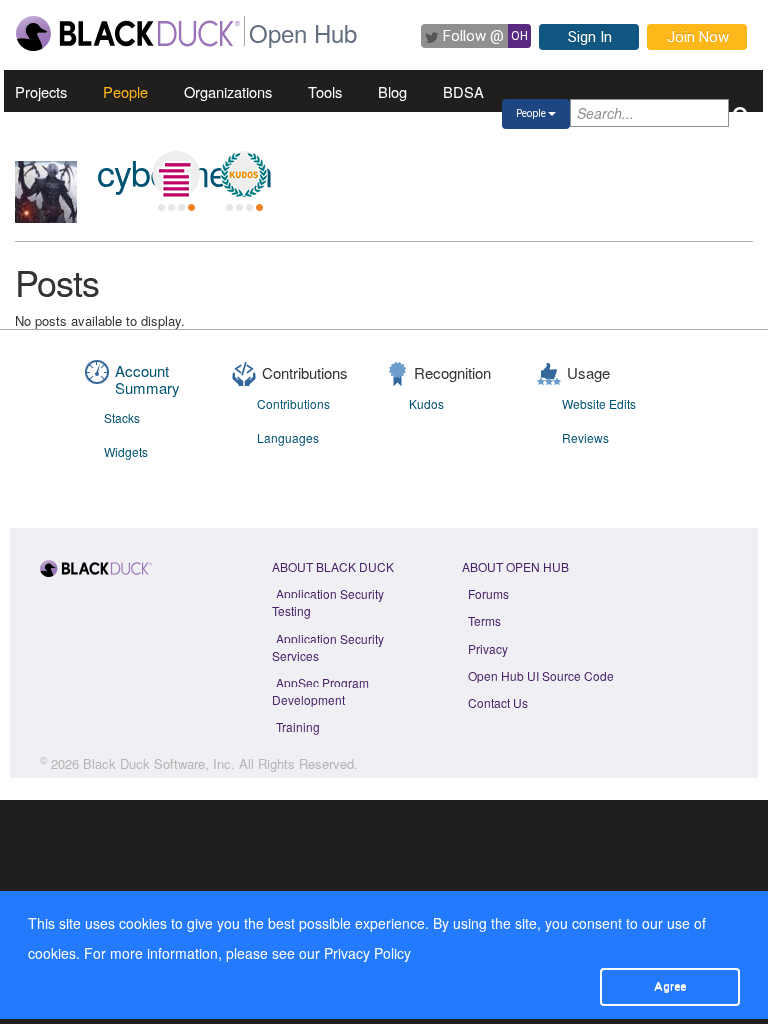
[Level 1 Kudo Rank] (244, 175)
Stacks (122, 417)
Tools (325, 91)
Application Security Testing (328, 602)
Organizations (228, 91)
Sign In (590, 37)
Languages (288, 437)
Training (298, 726)
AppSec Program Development (320, 691)
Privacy (488, 648)
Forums (488, 593)
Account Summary (147, 379)
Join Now (698, 37)
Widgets (126, 451)
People (125, 91)
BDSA (463, 91)
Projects (41, 91)
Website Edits (599, 403)
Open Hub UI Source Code (541, 675)
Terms (484, 620)
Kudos (426, 403)
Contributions (293, 403)
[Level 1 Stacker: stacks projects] (176, 175)
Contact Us (498, 702)
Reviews (585, 437)
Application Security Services (328, 647)
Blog (392, 91)
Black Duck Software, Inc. (159, 763)
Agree (670, 986)
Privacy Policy (367, 953)
